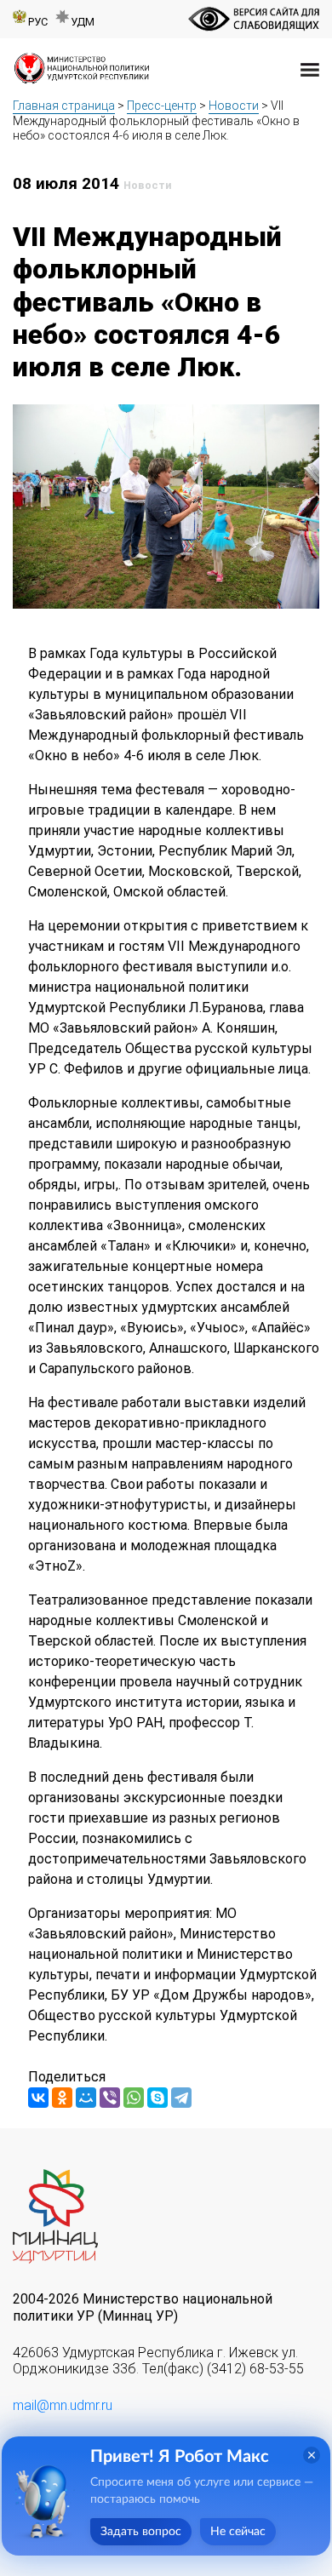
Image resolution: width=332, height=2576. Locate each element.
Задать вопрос (141, 2532)
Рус (38, 22)
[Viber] (110, 2098)
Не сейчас (238, 2532)
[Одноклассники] (62, 2098)
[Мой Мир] (86, 2098)
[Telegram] (181, 2098)
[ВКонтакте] (38, 2098)
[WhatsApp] (134, 2098)
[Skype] (157, 2098)
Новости (234, 106)
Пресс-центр (162, 106)
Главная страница (64, 106)
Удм (83, 22)
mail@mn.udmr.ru (63, 2405)
